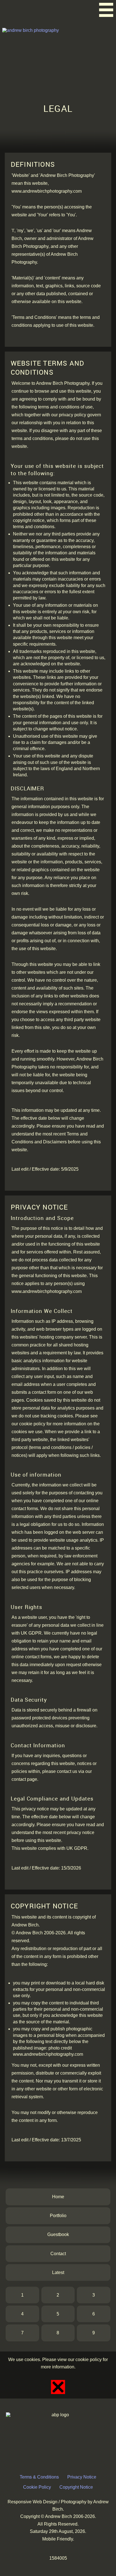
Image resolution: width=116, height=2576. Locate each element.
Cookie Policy (37, 2487)
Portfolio (58, 2216)
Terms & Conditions (39, 2477)
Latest (58, 2272)
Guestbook (58, 2234)
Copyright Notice (76, 2487)
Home (58, 2197)
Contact (58, 2254)
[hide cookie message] (58, 2387)
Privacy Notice (82, 2477)
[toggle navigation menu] (106, 10)
